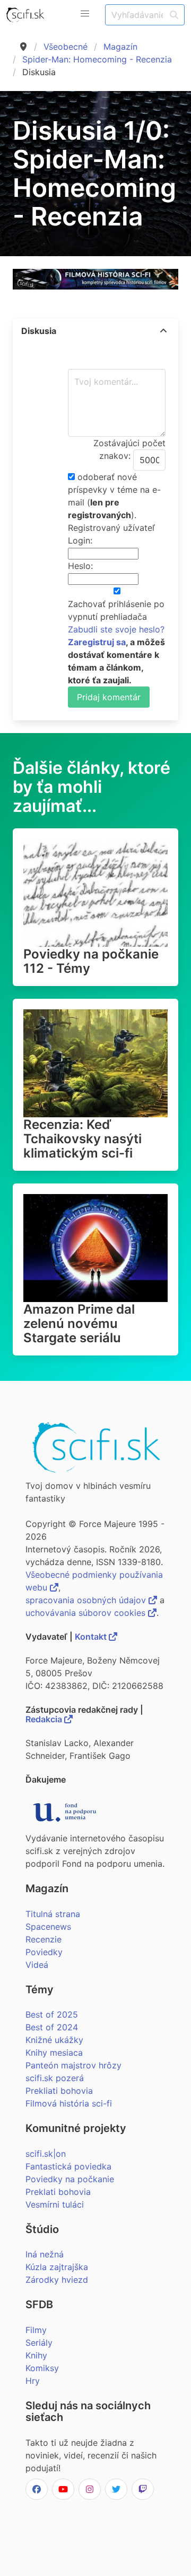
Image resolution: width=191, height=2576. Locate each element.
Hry (33, 2381)
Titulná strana (53, 1914)
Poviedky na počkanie (70, 2179)
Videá (37, 1965)
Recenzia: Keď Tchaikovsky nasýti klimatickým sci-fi (83, 1139)
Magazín (120, 47)
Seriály (39, 2343)
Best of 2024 (52, 2027)
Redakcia (45, 1719)
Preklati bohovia (58, 2192)
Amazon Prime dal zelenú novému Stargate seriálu (79, 1323)
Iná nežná (45, 2254)
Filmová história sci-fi (69, 2103)
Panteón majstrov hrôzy (73, 2065)
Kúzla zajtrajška (57, 2267)
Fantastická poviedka (68, 2166)
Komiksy (42, 2368)
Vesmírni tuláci (55, 2204)
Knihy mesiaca (54, 2053)
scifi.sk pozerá (55, 2078)
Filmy (36, 2330)
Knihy (36, 2355)
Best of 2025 (52, 2014)
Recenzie (44, 1939)
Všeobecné (66, 47)
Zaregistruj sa (97, 642)
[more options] (163, 331)
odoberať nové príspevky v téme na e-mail (114, 490)
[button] (85, 14)
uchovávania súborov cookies (87, 1613)
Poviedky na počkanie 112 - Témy (91, 961)
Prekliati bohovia (59, 2091)
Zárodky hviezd (57, 2280)
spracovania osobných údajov (87, 1600)
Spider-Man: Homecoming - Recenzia (97, 59)
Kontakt (92, 1637)
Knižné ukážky (54, 2040)
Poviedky (44, 1952)
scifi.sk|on (46, 2154)
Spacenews (48, 1927)
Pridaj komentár (109, 697)
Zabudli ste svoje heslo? (116, 629)
